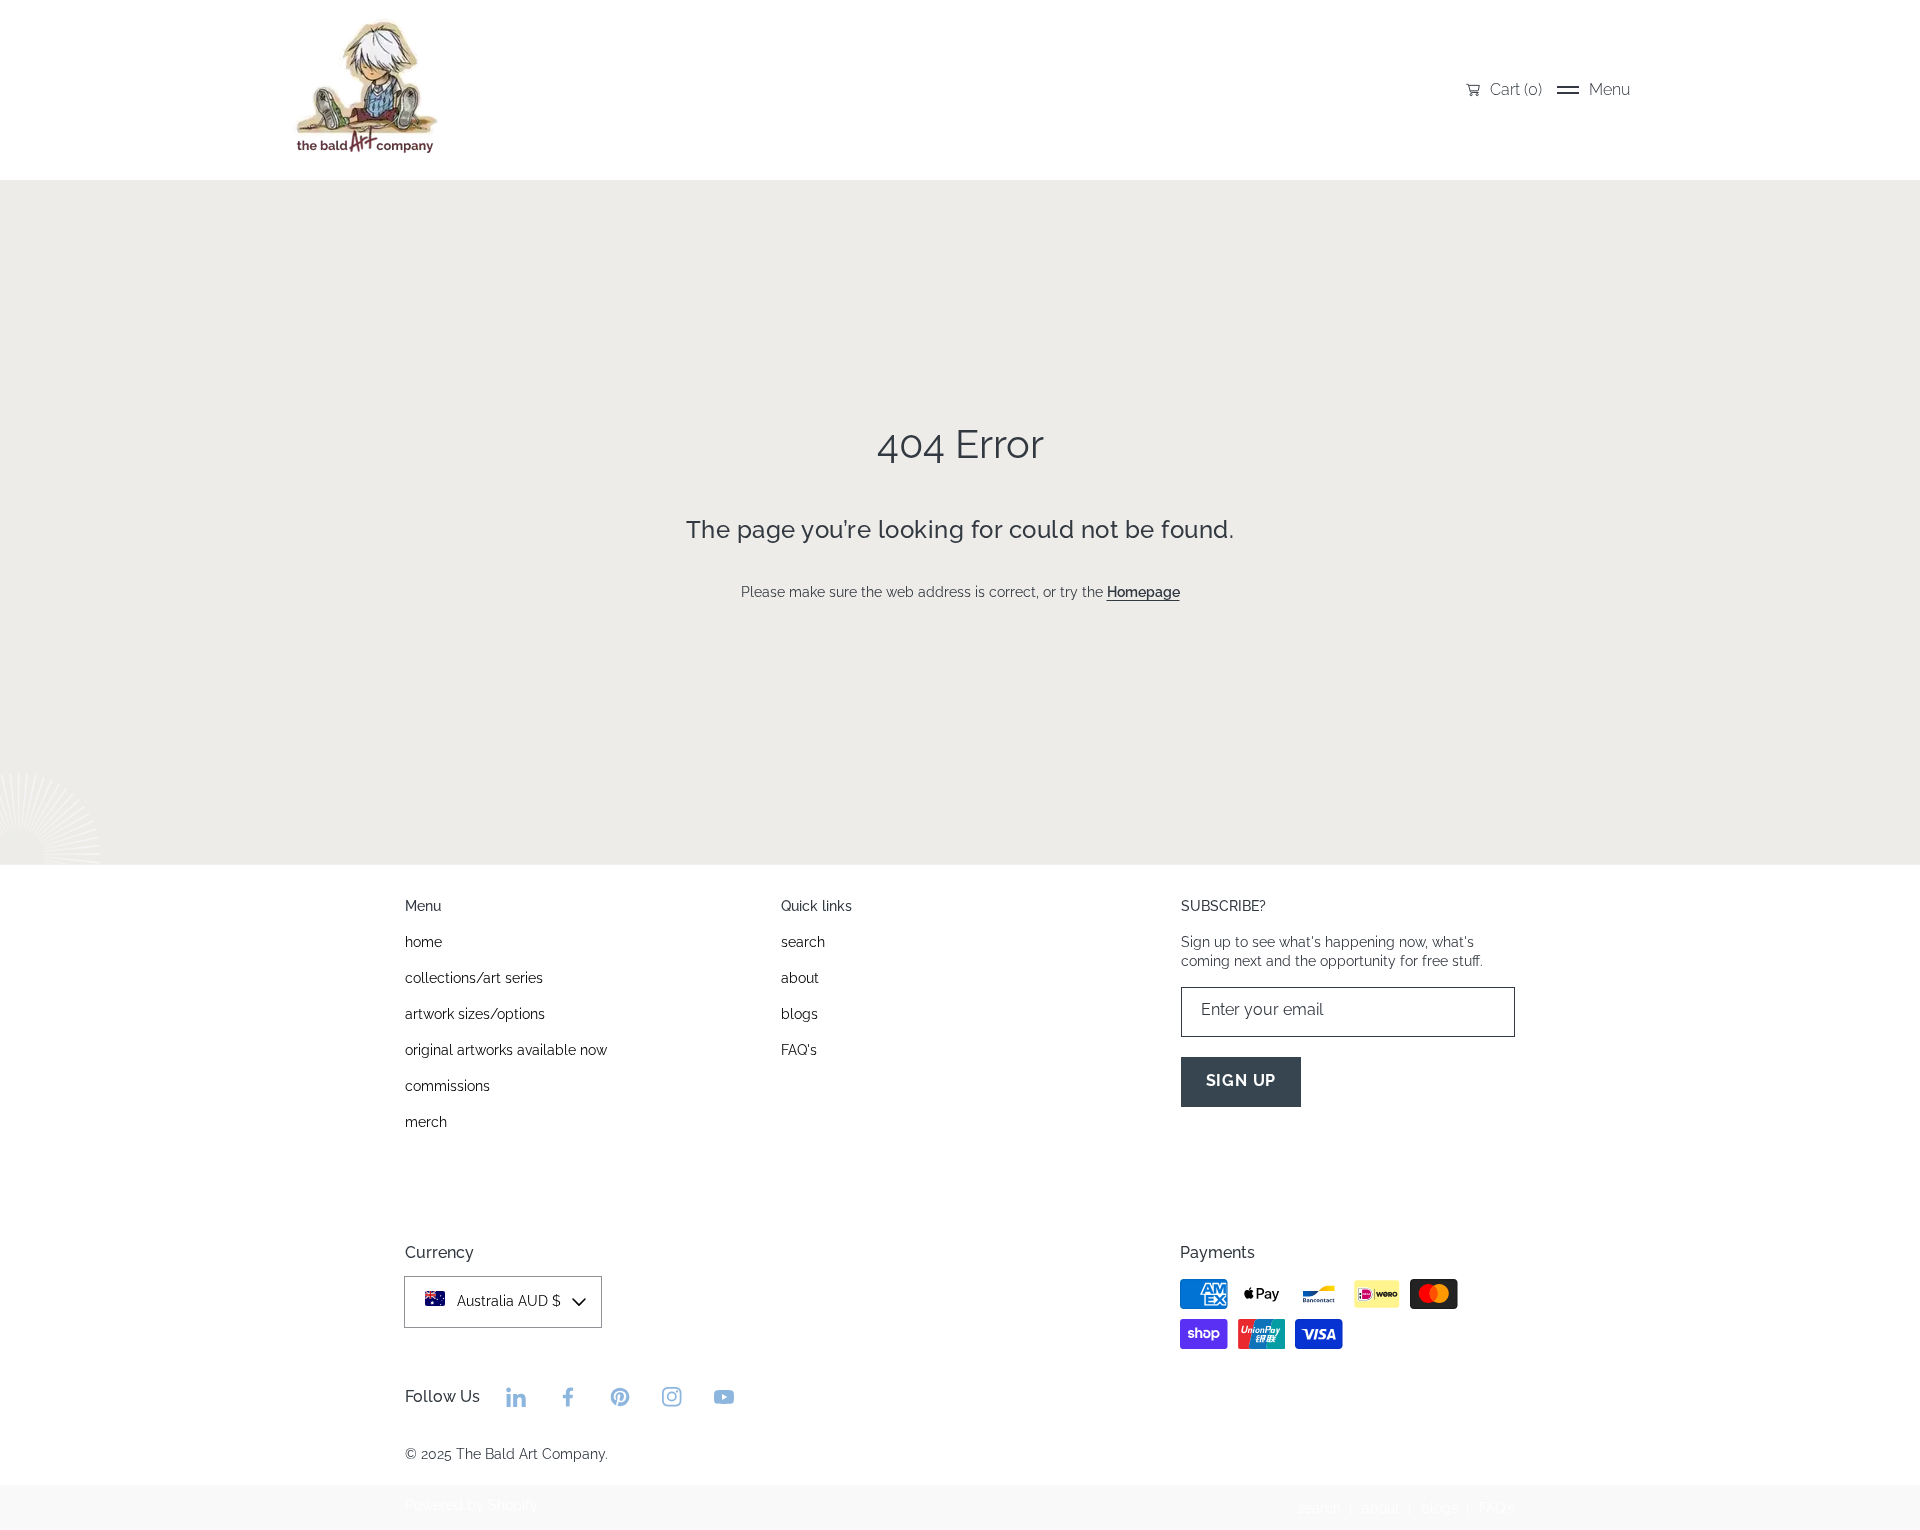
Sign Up (1241, 1080)
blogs (1439, 1508)
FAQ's (1497, 1508)
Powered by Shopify (471, 1505)
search (1319, 1508)
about (1381, 1508)
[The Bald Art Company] (365, 90)
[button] (1593, 90)
